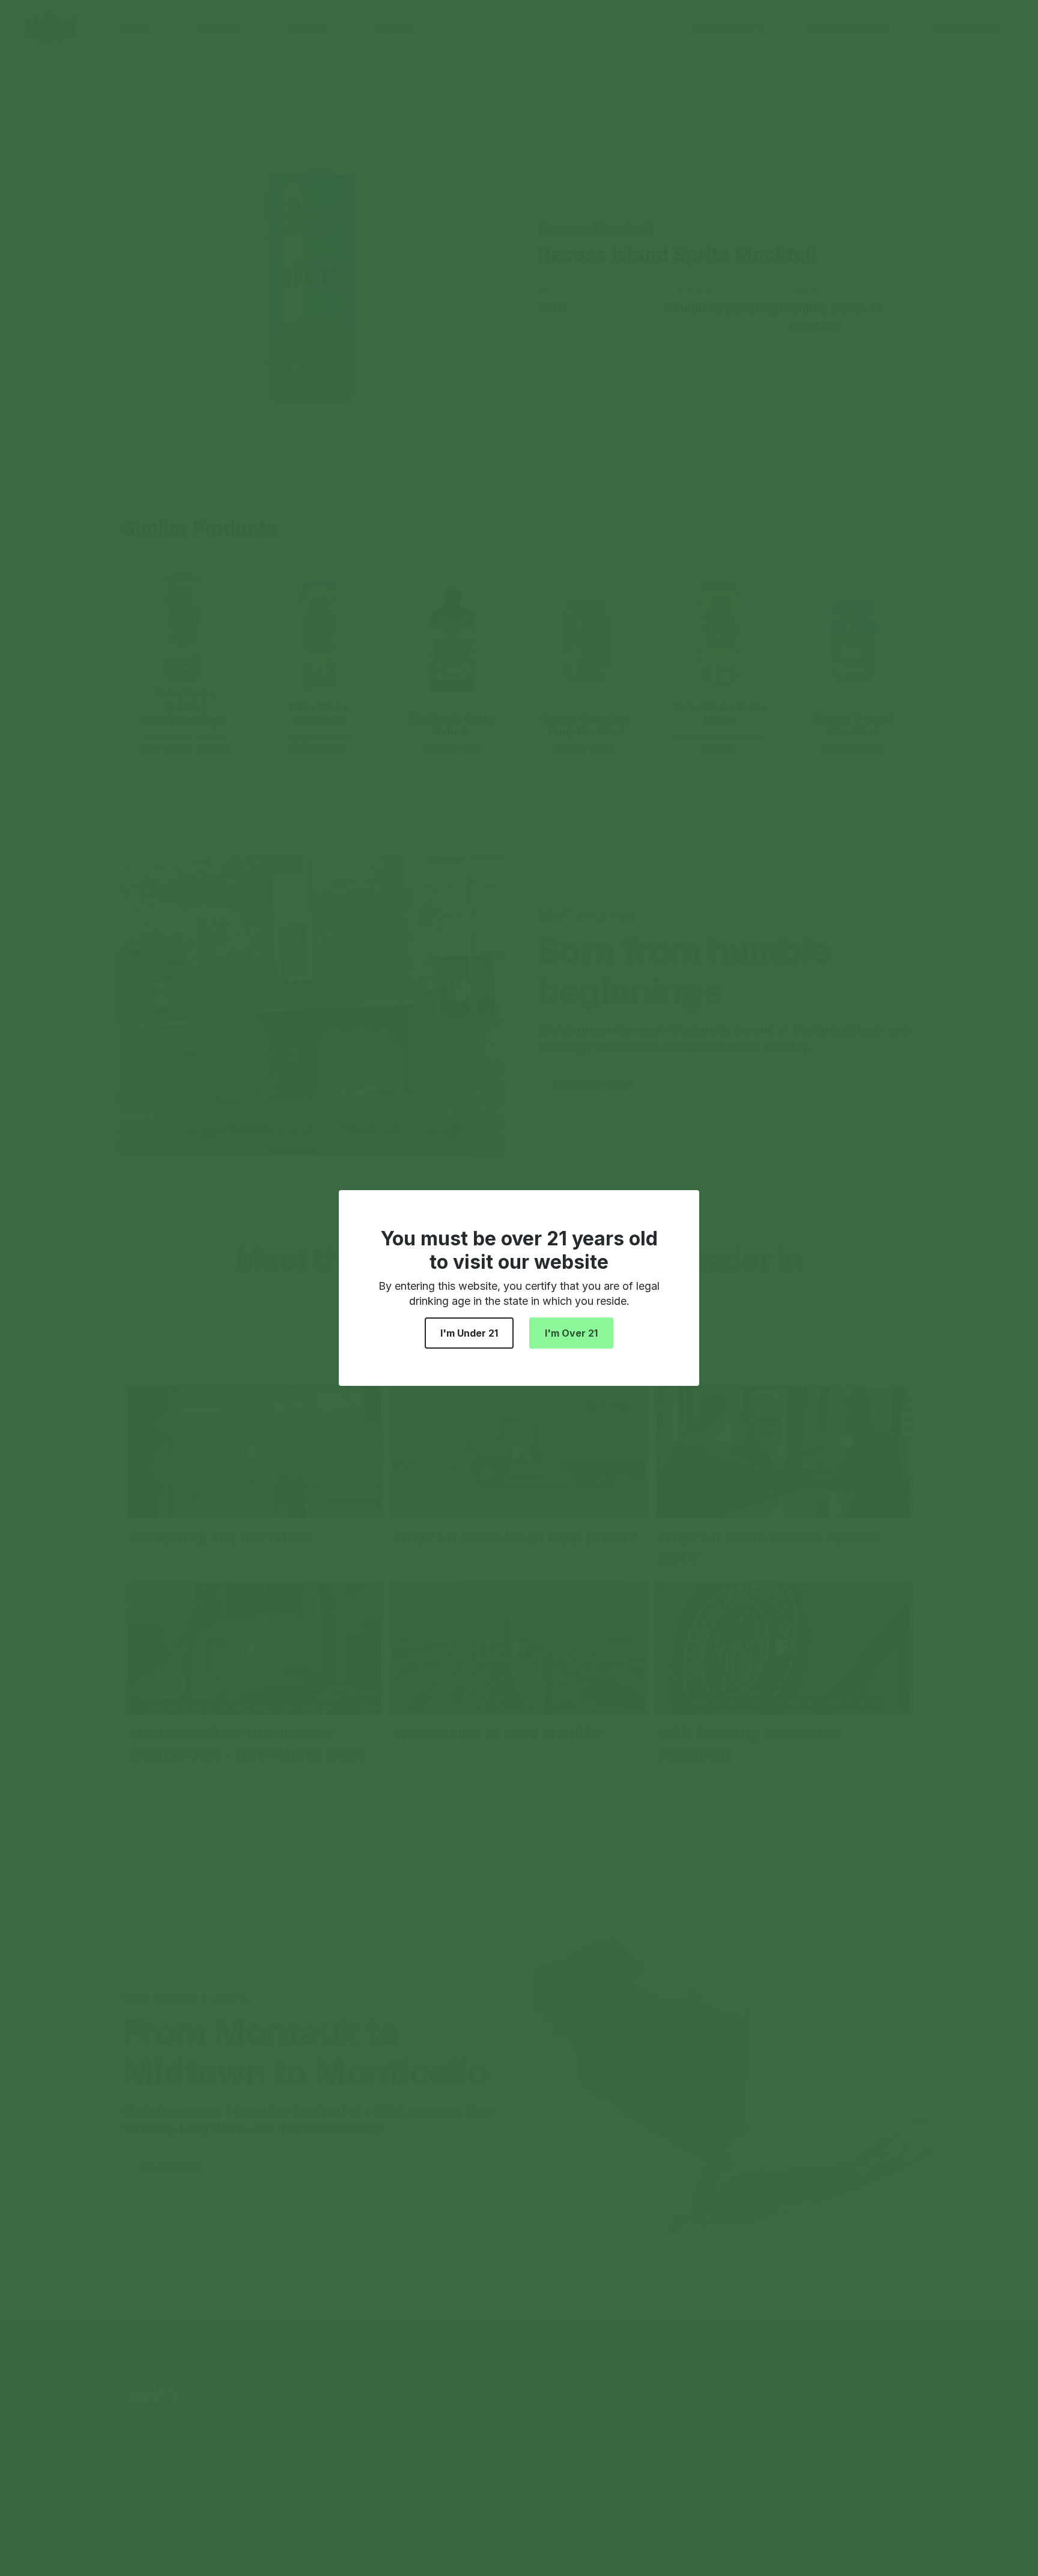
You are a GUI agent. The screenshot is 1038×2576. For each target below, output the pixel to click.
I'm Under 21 (469, 1333)
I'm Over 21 (571, 1333)
